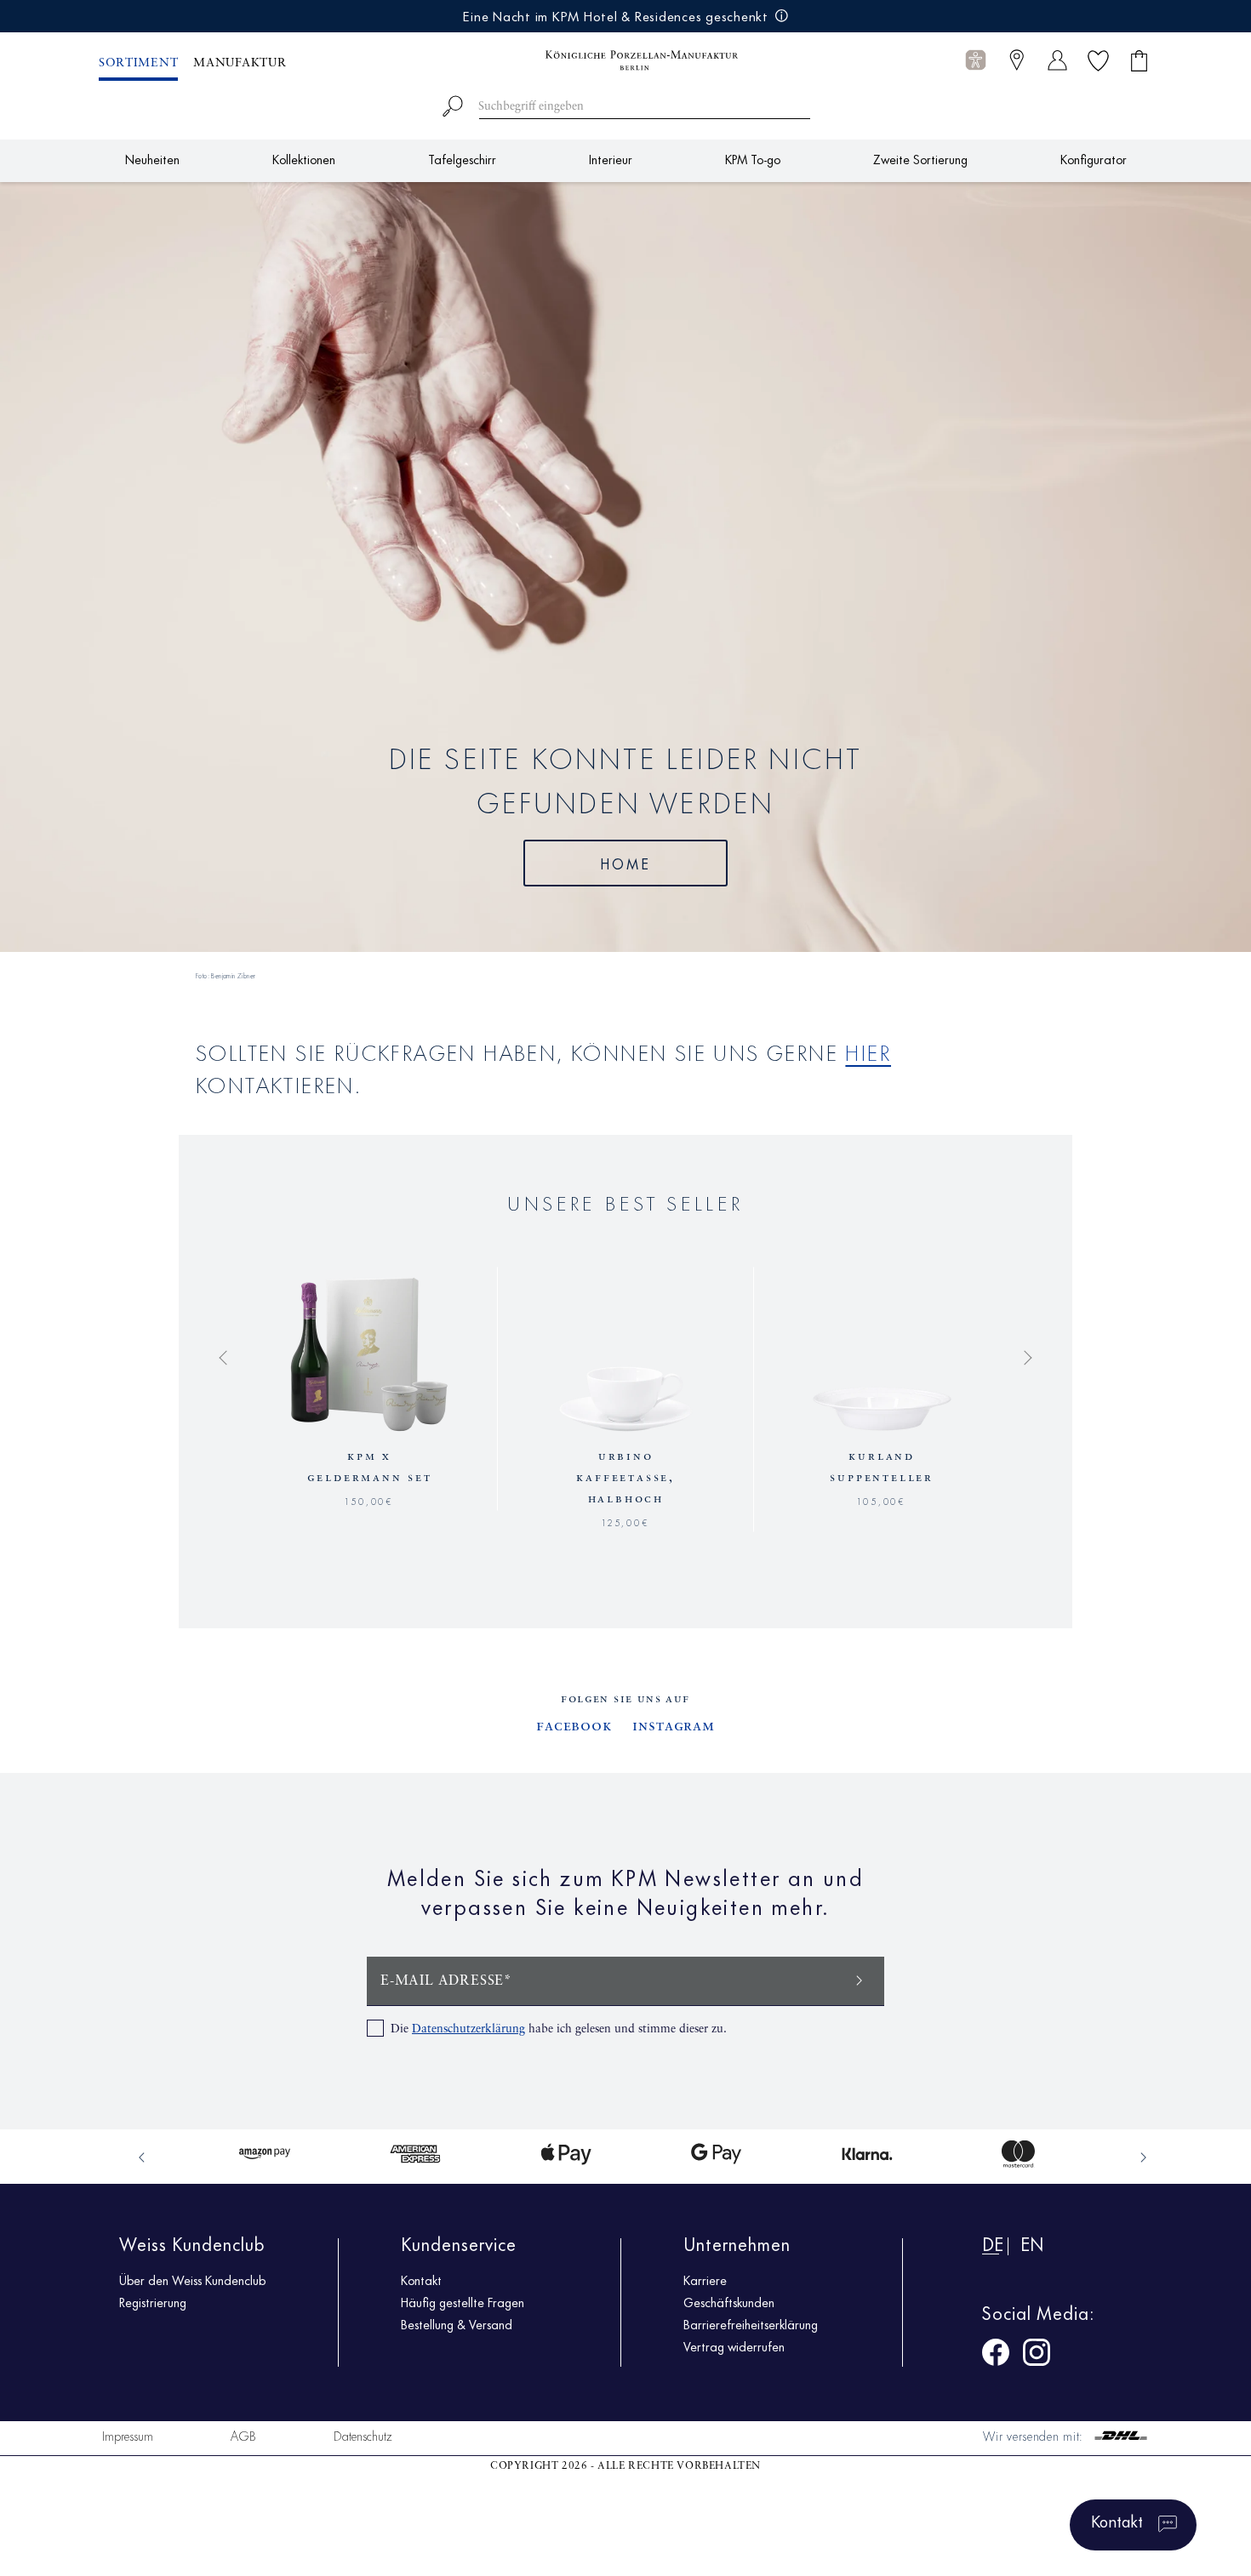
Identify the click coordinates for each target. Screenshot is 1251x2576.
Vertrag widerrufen (734, 2346)
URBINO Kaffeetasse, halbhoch (625, 1478)
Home (626, 863)
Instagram (674, 1726)
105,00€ (882, 1499)
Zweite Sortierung (920, 159)
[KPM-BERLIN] (625, 60)
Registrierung (153, 2302)
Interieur (611, 159)
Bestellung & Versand (457, 2324)
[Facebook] (996, 2355)
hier (868, 1051)
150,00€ (369, 1499)
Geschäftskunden (729, 2302)
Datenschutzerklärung (468, 2029)
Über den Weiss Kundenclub (192, 2280)
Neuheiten (152, 159)
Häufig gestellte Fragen (463, 2302)
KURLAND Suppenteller (882, 1467)
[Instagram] (1037, 2355)
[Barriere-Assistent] (976, 60)
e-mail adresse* (446, 1981)
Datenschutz (363, 2435)
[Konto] (1057, 60)
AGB (243, 2435)
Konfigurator (1094, 159)
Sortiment (138, 63)
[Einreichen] (860, 1979)
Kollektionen (304, 159)
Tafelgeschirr (462, 159)
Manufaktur (240, 63)
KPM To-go (753, 159)
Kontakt (421, 2280)
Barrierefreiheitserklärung (751, 2324)
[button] (976, 61)
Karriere (705, 2280)
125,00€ (626, 1521)
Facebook (574, 1726)
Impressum (128, 2435)
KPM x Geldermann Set (370, 1467)
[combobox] (626, 103)
